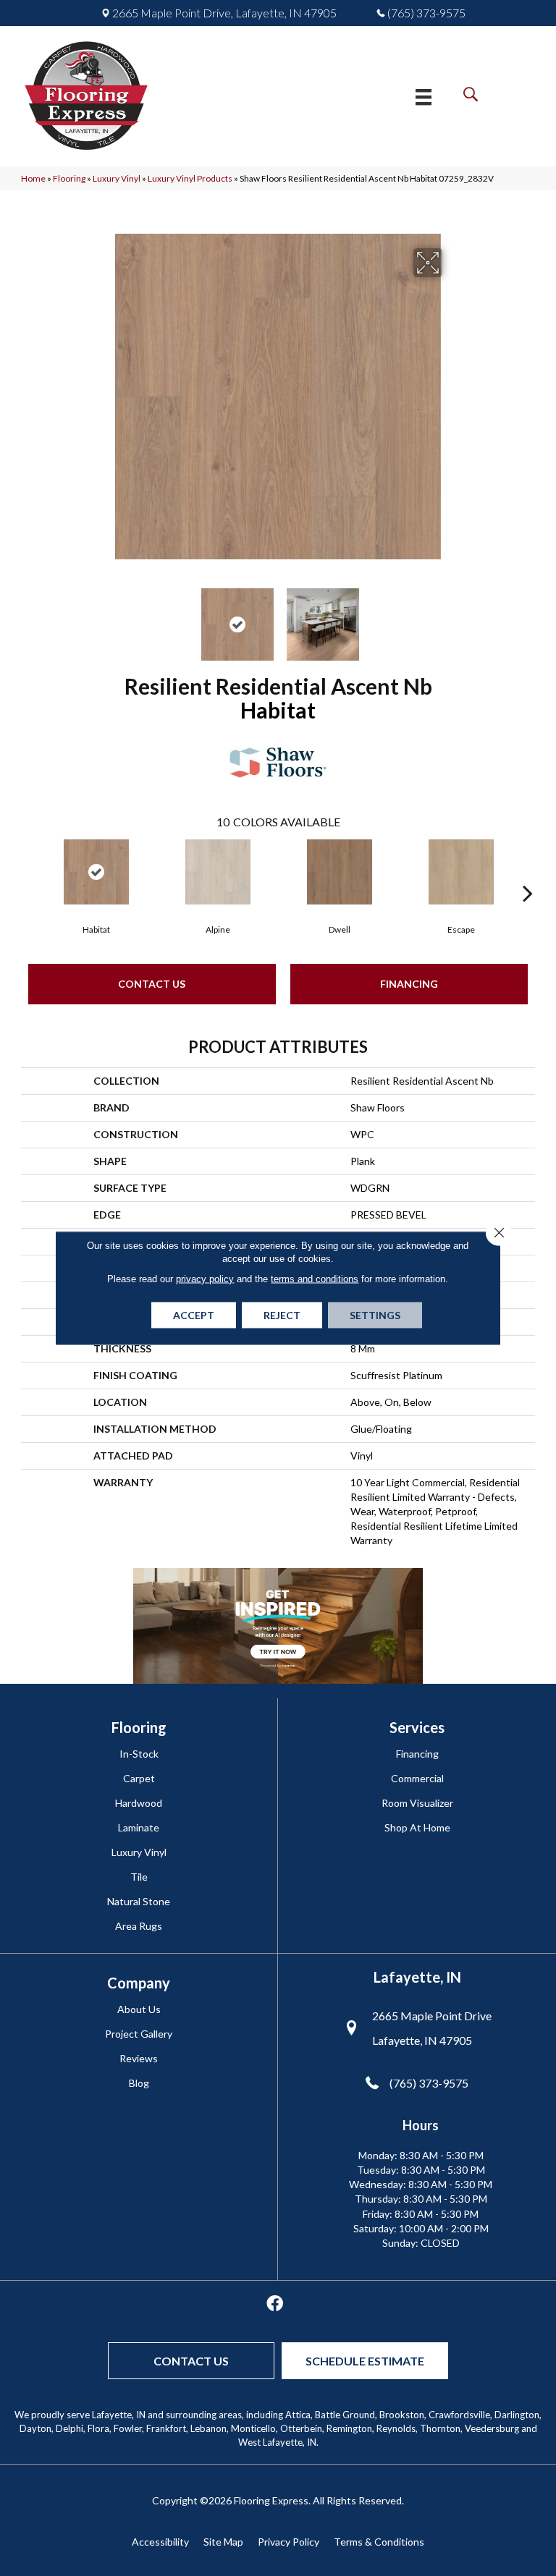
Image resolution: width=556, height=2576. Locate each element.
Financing (409, 984)
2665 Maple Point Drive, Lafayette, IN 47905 (224, 13)
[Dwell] (340, 872)
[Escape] (461, 872)
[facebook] (275, 2304)
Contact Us (152, 984)
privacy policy (205, 1279)
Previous (104, 617)
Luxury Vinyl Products (190, 178)
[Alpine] (218, 872)
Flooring (69, 178)
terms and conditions (315, 1279)
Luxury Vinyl (117, 178)
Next (452, 617)
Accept (194, 1315)
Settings (375, 1315)
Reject (282, 1315)
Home (33, 178)
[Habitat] (96, 872)
